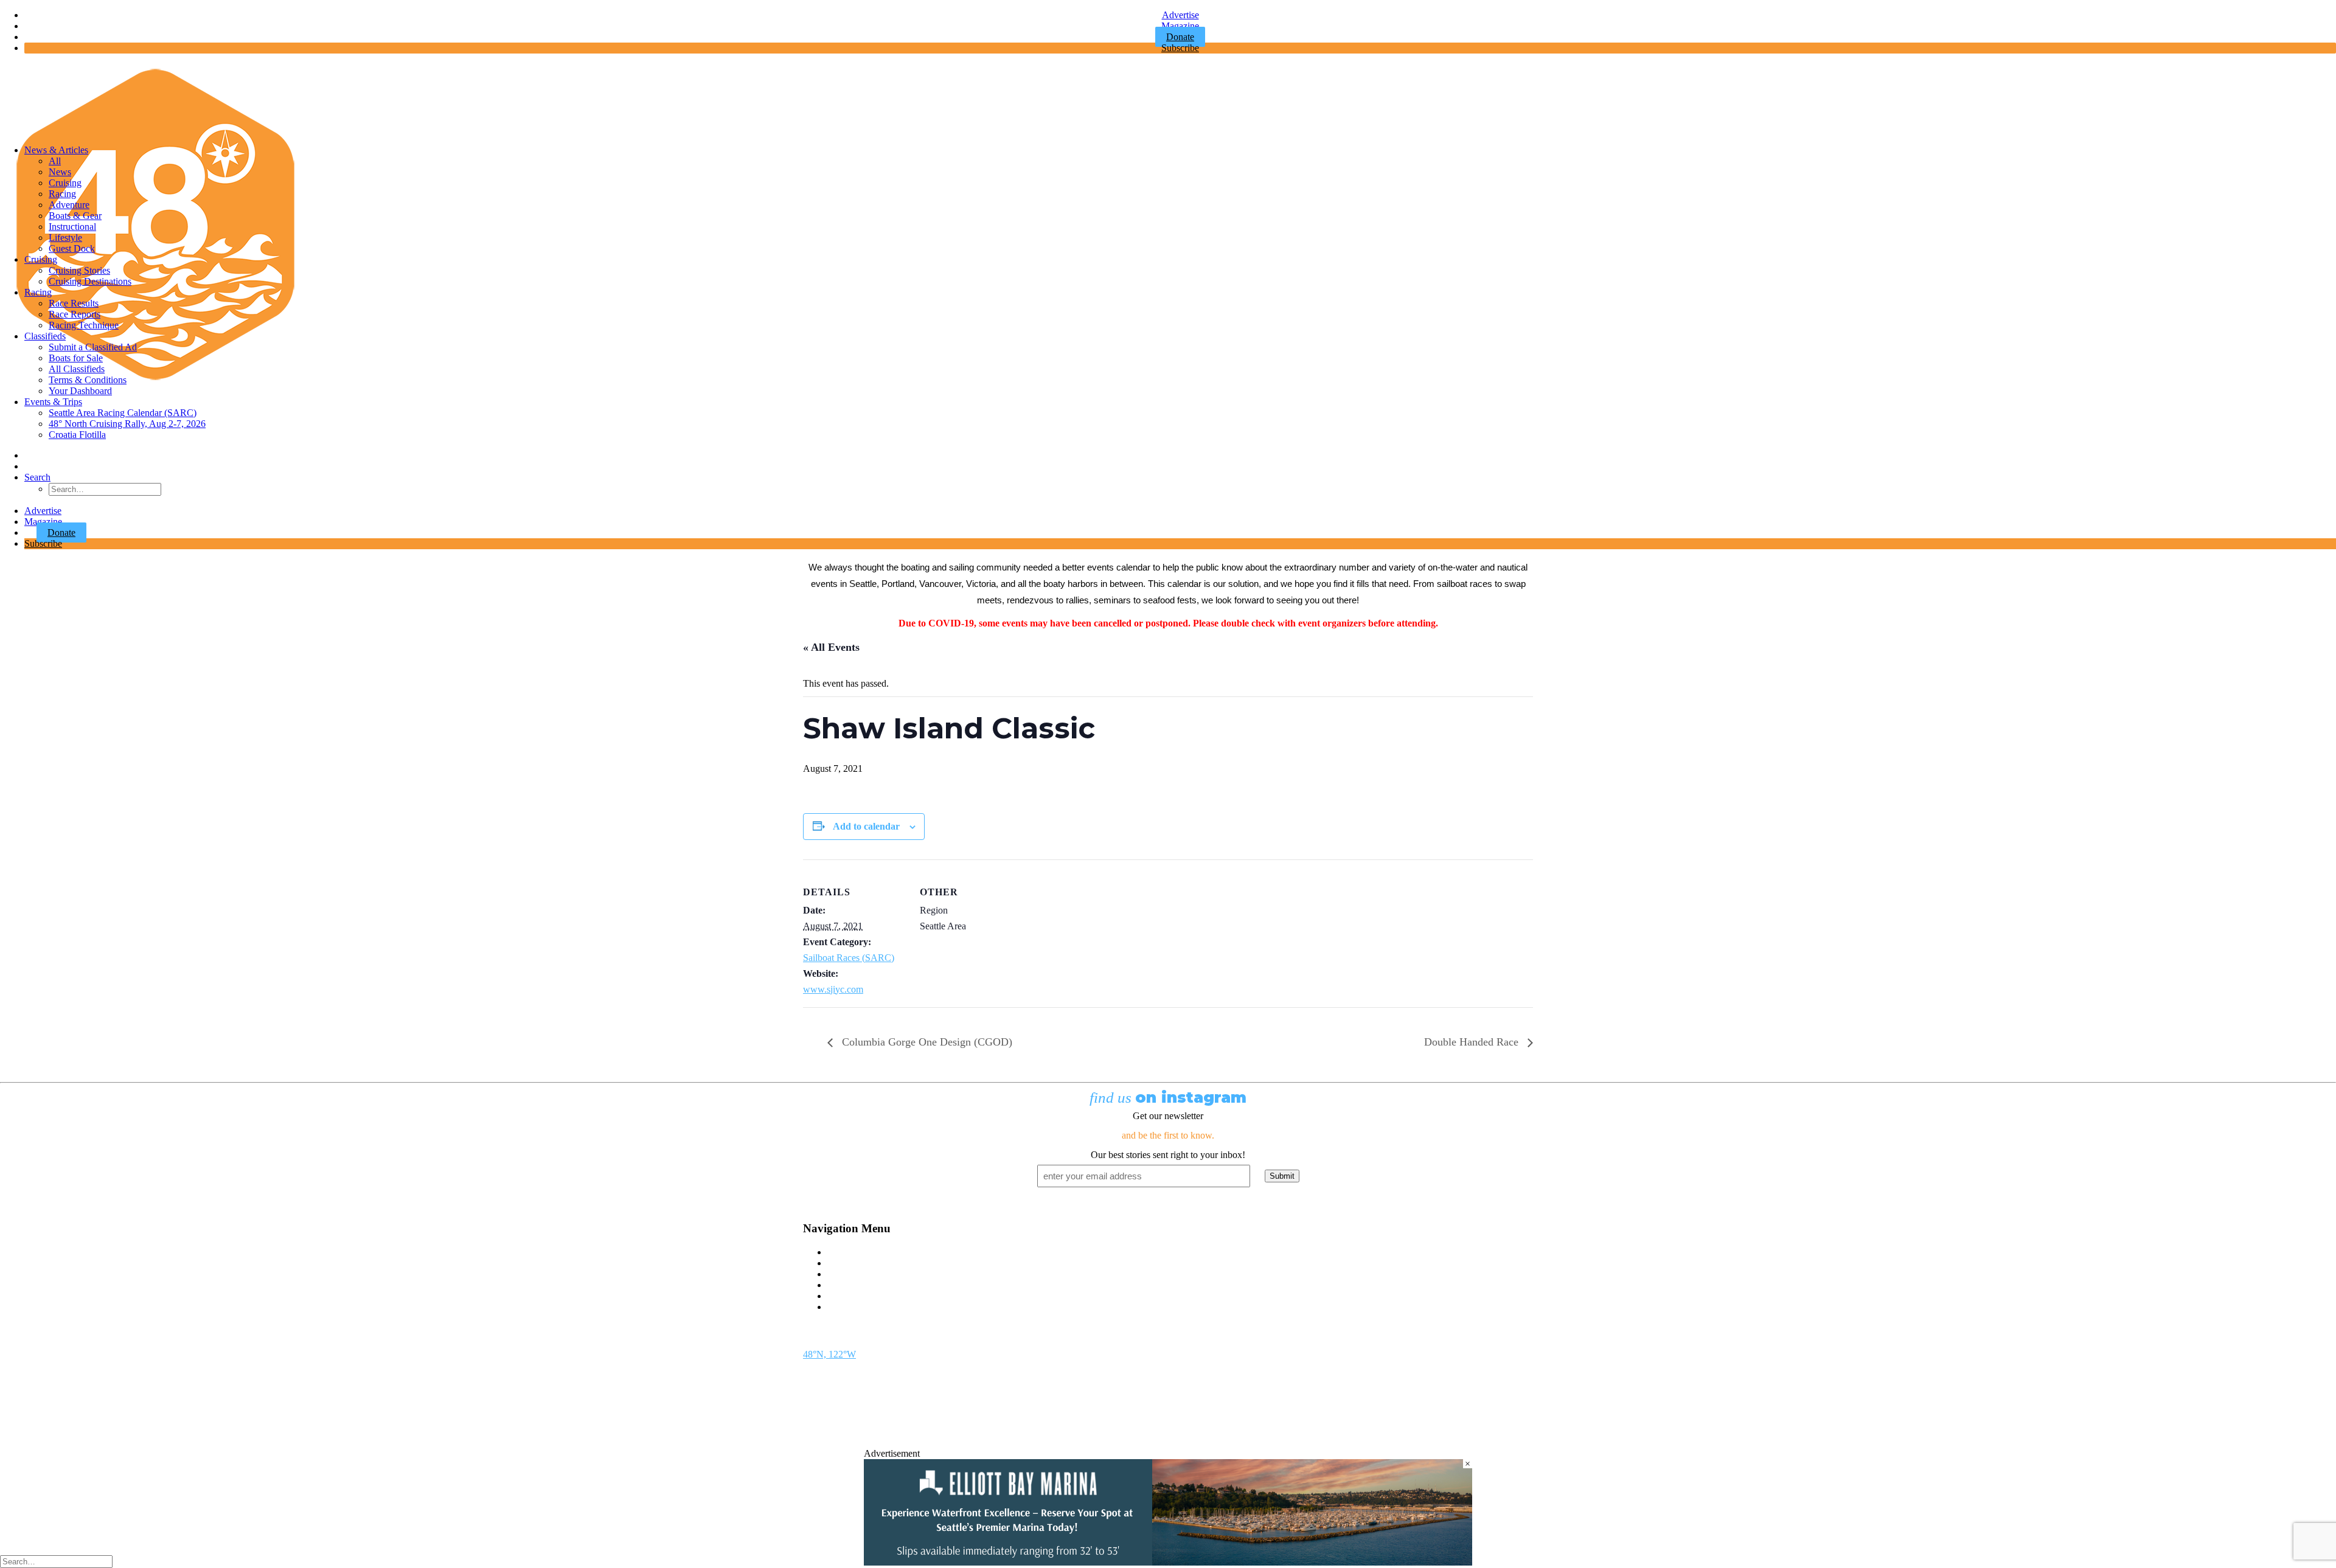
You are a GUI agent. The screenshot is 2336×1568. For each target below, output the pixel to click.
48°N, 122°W (829, 1354)
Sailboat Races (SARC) (849, 958)
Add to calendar (866, 826)
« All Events (831, 647)
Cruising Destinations (90, 281)
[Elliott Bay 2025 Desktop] (1168, 1562)
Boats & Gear (75, 216)
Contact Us (849, 1252)
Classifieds (45, 336)
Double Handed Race (1473, 1042)
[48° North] (1168, 99)
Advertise (1180, 15)
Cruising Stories (79, 270)
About (839, 1296)
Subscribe (1180, 48)
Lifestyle (65, 238)
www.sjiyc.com (833, 989)
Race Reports (75, 314)
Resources (847, 1307)
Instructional (72, 227)
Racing (62, 194)
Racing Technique (84, 325)
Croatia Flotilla (77, 435)
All (55, 161)
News (60, 172)
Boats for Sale (76, 358)
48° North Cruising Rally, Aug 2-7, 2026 (127, 424)
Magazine (1180, 26)
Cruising (65, 183)
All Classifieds (77, 369)
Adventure (69, 205)
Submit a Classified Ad (93, 347)
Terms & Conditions (88, 380)
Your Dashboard (80, 391)
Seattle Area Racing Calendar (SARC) (123, 413)
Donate (61, 532)
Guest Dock (72, 248)
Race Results (74, 303)
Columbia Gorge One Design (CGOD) (926, 1042)
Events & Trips (53, 402)
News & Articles (56, 150)
